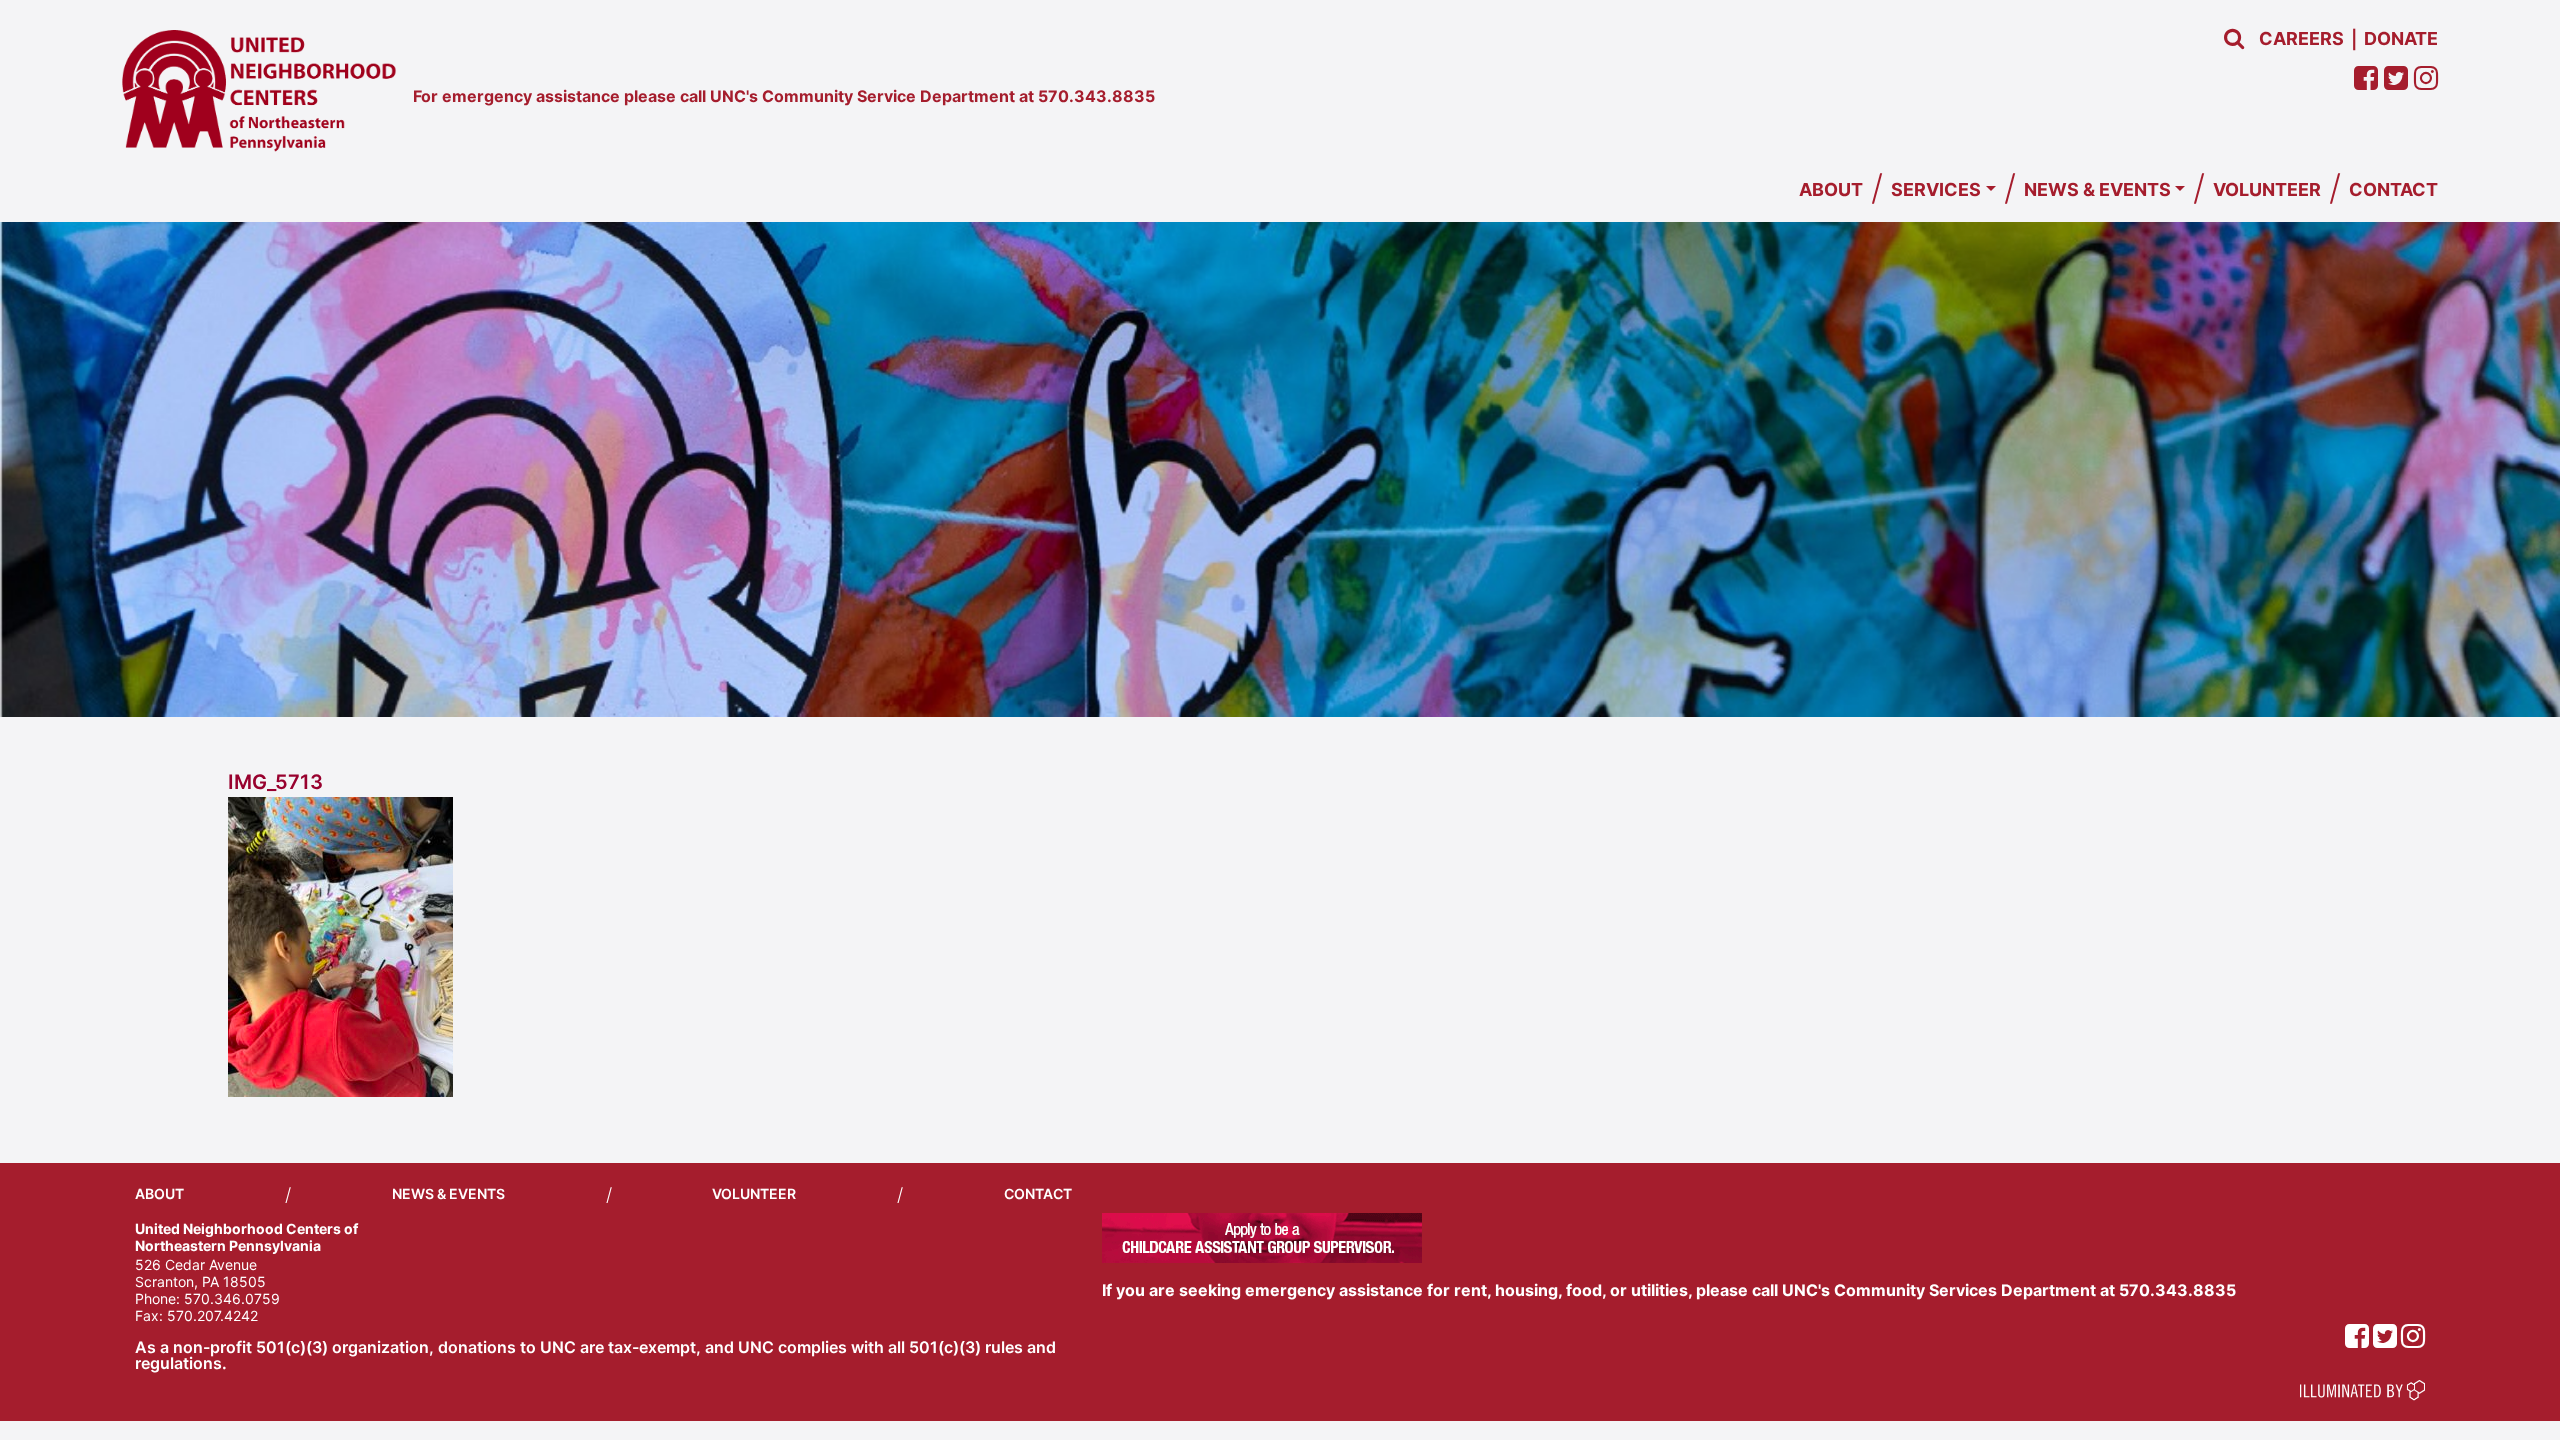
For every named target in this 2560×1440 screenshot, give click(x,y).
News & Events (2097, 189)
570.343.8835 (1096, 96)
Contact (2393, 189)
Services (1936, 189)
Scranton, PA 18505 (200, 1281)
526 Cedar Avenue (196, 1264)
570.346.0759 (232, 1298)
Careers (2301, 38)
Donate (2401, 38)
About (1831, 189)
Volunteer (2267, 189)
